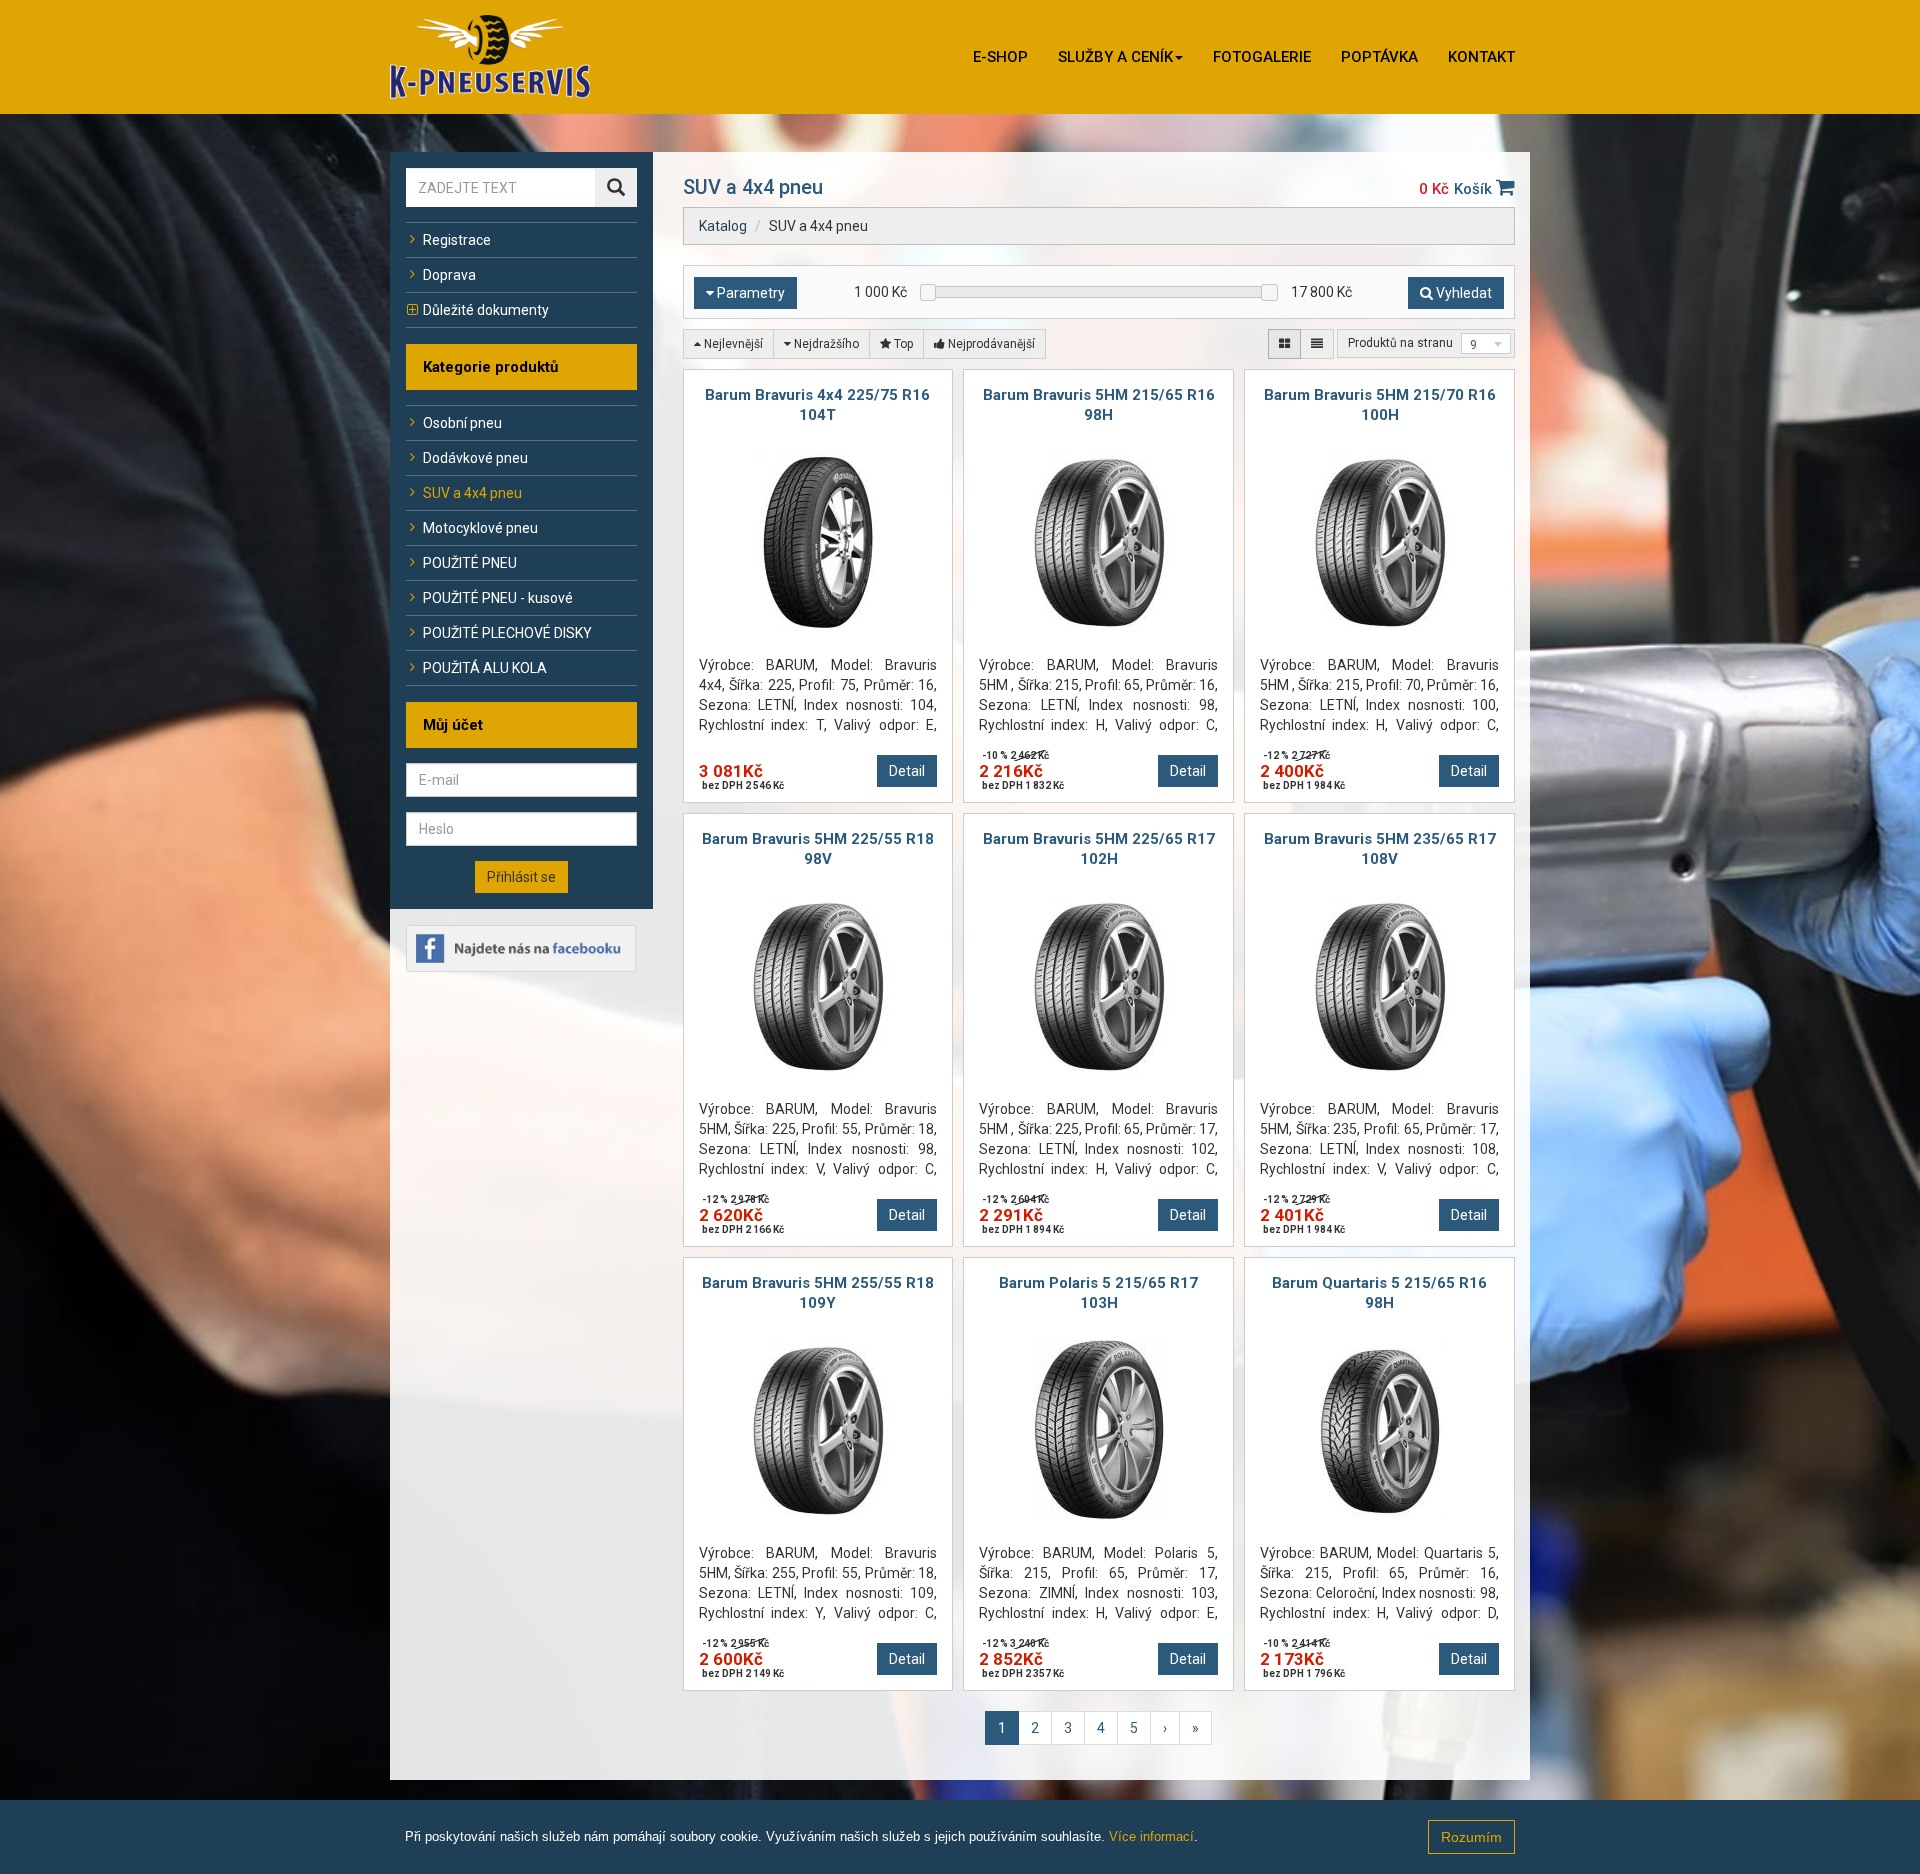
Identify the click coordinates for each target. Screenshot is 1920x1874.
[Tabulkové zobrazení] (1284, 344)
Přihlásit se (521, 877)
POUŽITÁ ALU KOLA (485, 668)
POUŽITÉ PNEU (470, 563)
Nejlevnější (732, 344)
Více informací (1151, 1836)
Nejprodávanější (990, 344)
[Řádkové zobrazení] (1317, 344)
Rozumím (1471, 1837)
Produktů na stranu (1400, 343)
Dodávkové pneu (475, 458)
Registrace (457, 240)
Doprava (449, 275)
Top (902, 344)
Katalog (723, 226)
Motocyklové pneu (480, 528)
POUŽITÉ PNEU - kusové (498, 598)
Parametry (749, 293)
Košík (1475, 189)
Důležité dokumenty (486, 310)
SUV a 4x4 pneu (472, 493)
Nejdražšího (825, 344)
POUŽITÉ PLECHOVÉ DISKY (507, 633)
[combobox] (1486, 343)
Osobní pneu (462, 423)
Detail (907, 771)
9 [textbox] (1473, 345)
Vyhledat (1462, 293)
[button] (1120, 57)
